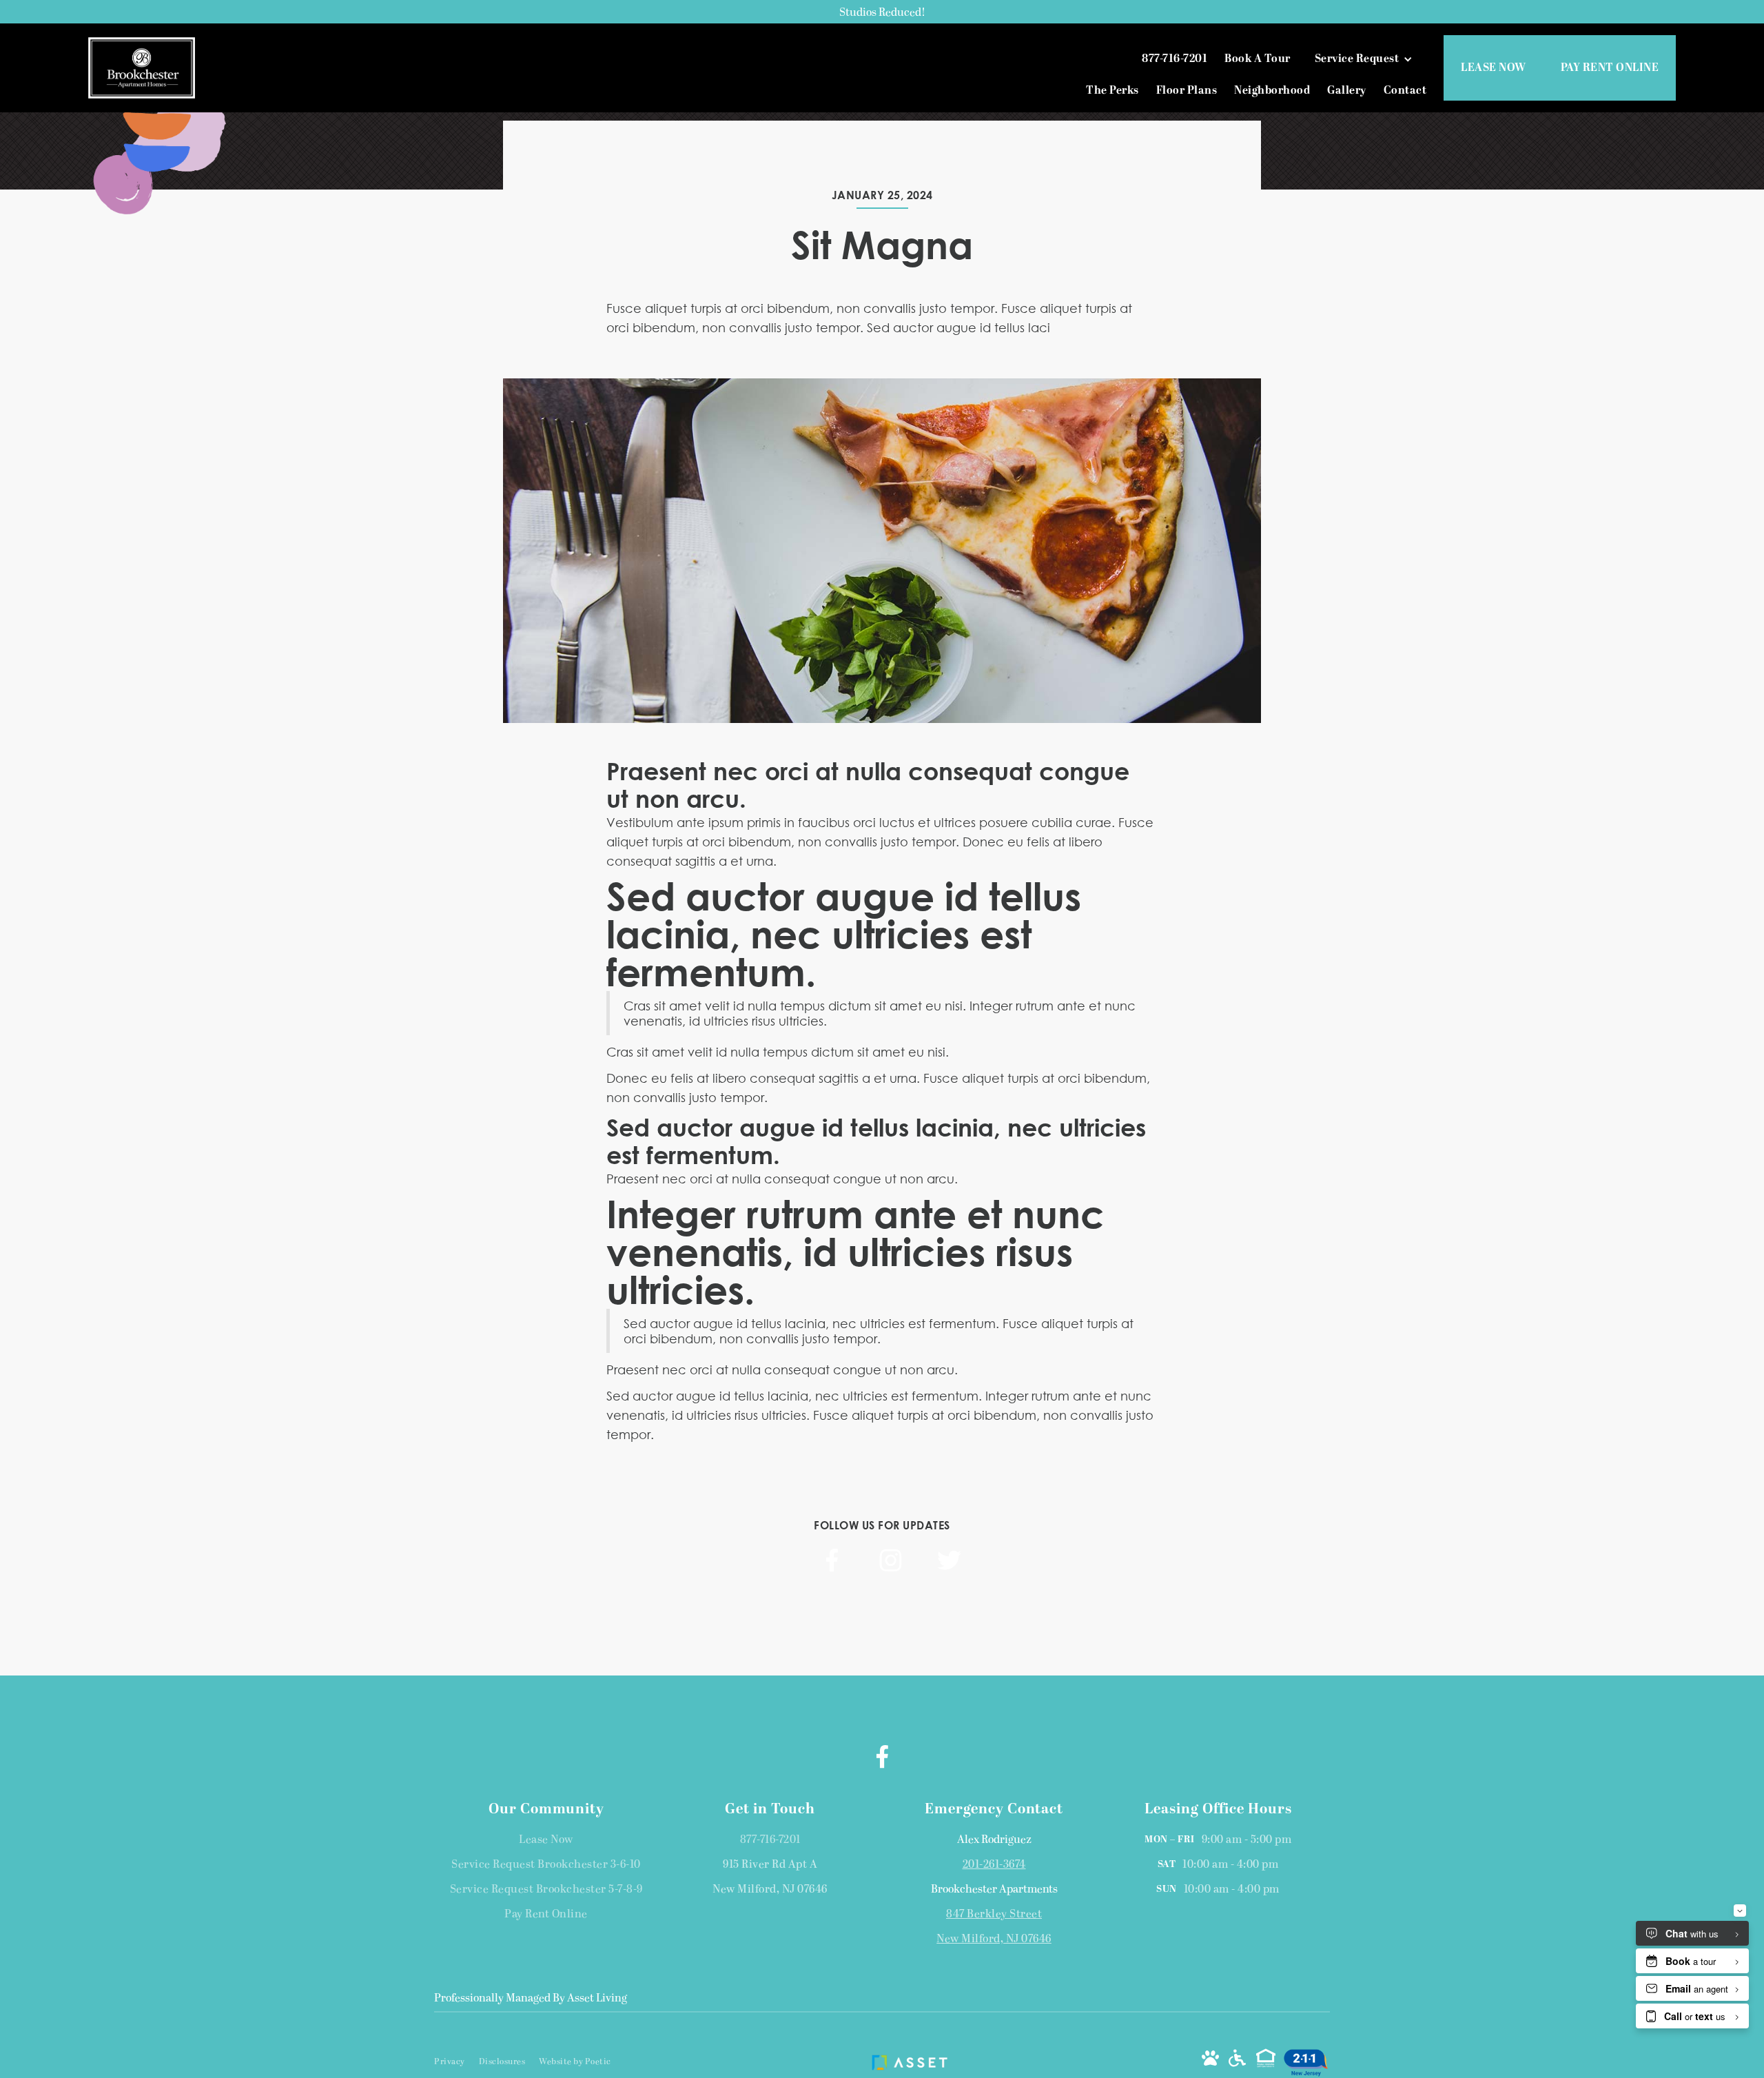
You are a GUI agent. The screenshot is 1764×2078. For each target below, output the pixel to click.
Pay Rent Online (546, 1915)
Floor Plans (1187, 91)
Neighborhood (1272, 91)
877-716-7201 (770, 1840)
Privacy (450, 2062)
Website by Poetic (575, 2062)
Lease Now (546, 1840)
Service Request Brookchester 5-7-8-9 (546, 1890)
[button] (1367, 59)
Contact (1405, 91)
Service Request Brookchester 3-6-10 (546, 1865)
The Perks (1112, 91)
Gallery (1347, 91)
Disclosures (502, 2062)
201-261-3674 (994, 1865)
